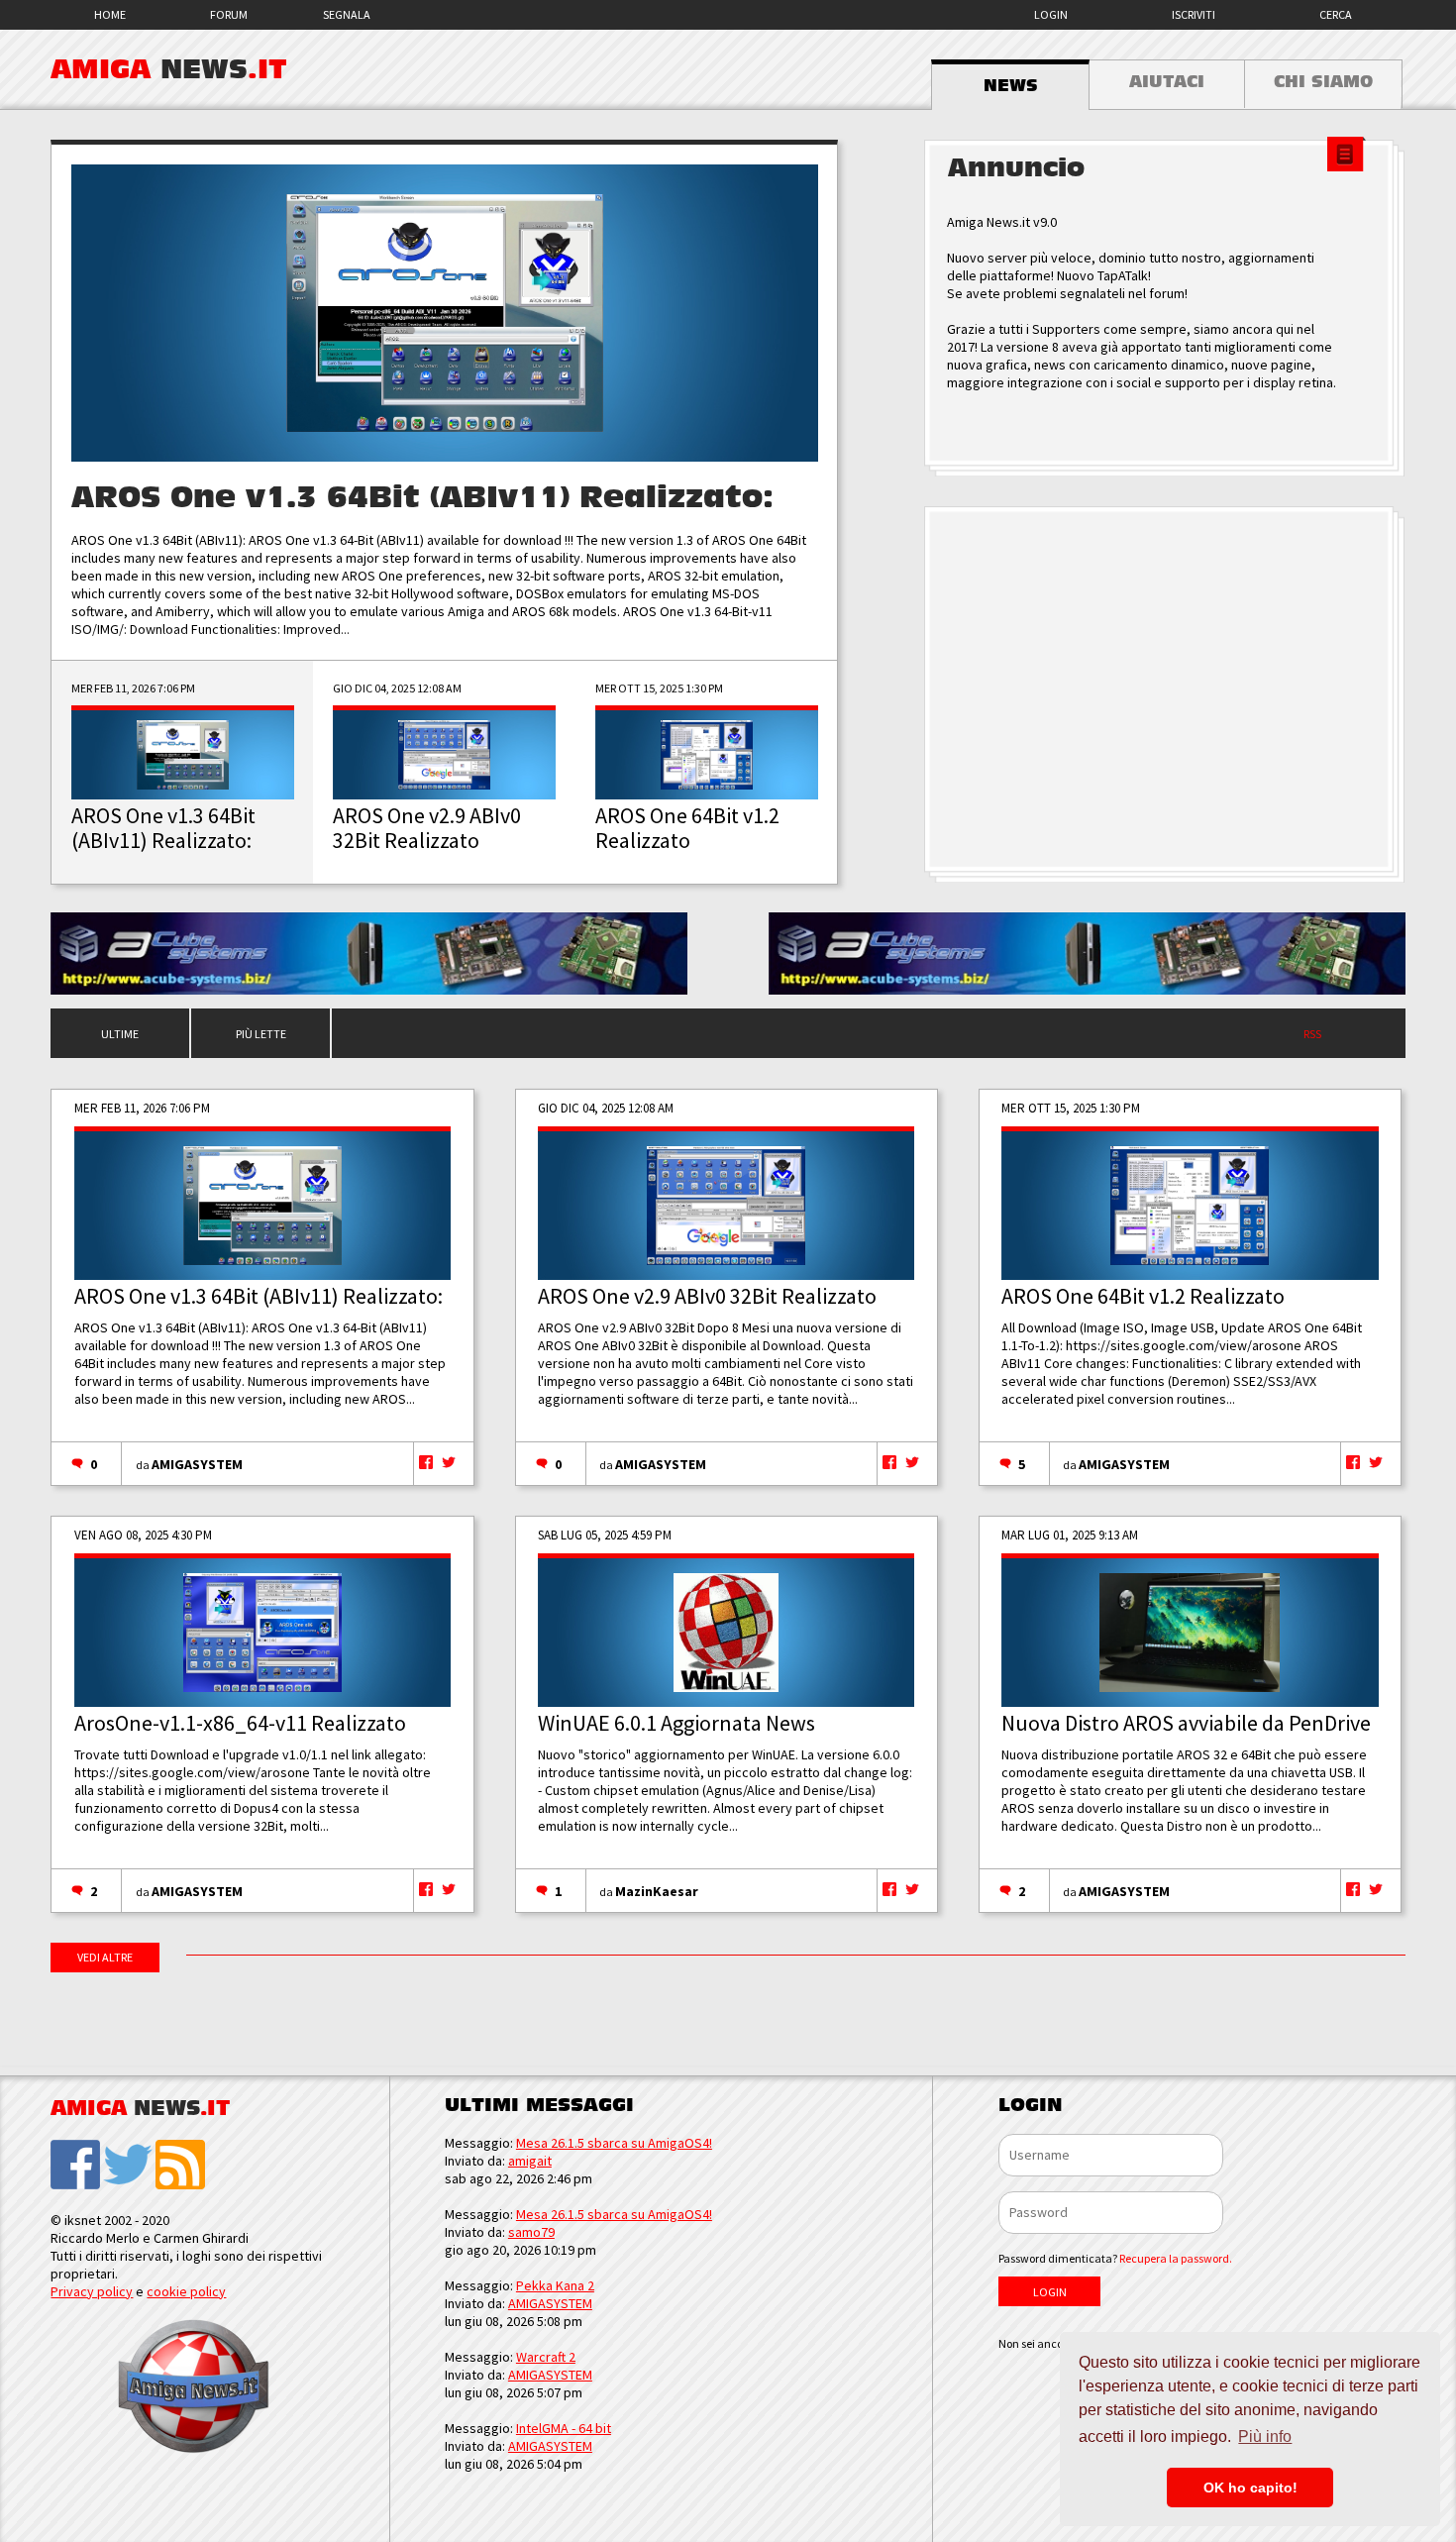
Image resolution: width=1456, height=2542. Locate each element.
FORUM (229, 14)
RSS (1312, 1034)
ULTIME (120, 1034)
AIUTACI (1167, 82)
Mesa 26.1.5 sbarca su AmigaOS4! (614, 2143)
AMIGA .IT (169, 69)
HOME (110, 14)
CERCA (1336, 14)
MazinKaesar (657, 1891)
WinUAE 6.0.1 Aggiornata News (676, 1723)
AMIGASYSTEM (197, 1464)
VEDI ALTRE (105, 1957)
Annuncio (1016, 168)
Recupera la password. (1176, 2258)
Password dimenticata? (1115, 2258)
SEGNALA (347, 14)
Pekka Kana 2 (555, 2285)
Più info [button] (1265, 2436)
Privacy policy (92, 2291)
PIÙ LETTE (261, 1034)
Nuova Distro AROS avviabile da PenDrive (1186, 1723)
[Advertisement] (1165, 689)
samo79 (531, 2232)
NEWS (1011, 86)
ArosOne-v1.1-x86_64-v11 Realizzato (240, 1723)
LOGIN (1051, 14)
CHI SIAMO (1323, 82)
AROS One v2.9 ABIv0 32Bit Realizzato (707, 1296)
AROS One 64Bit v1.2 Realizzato (1143, 1296)
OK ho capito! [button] (1250, 2488)
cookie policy (186, 2291)
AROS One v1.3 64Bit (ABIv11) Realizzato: (422, 498)
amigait (530, 2161)
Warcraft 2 (546, 2357)
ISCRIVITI (1194, 14)
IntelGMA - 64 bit (564, 2428)
